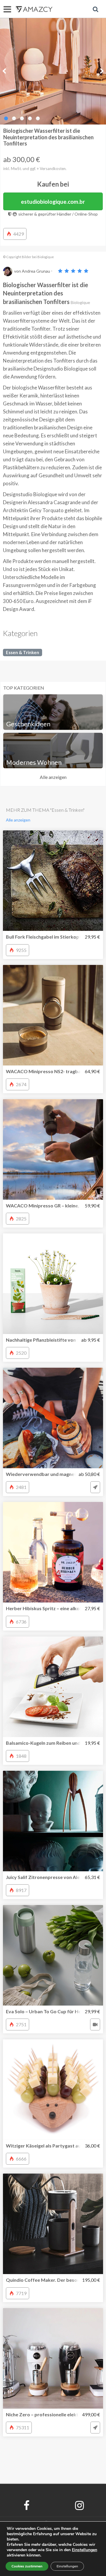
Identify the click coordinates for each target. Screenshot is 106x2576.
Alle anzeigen (53, 777)
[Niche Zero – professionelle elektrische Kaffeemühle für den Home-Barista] (53, 2358)
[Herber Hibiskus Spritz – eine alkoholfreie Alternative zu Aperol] (53, 1552)
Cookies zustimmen (27, 2566)
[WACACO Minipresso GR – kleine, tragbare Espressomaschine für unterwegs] (53, 1149)
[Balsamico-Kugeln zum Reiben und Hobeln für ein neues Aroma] (53, 1687)
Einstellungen (67, 2566)
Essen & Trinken (23, 652)
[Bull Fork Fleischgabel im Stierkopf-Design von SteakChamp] (53, 881)
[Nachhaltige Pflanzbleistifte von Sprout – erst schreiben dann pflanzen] (53, 1284)
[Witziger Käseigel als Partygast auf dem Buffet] (53, 2090)
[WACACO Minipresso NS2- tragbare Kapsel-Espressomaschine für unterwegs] (53, 1015)
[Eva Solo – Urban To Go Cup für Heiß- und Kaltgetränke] (53, 1955)
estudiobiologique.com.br (53, 202)
